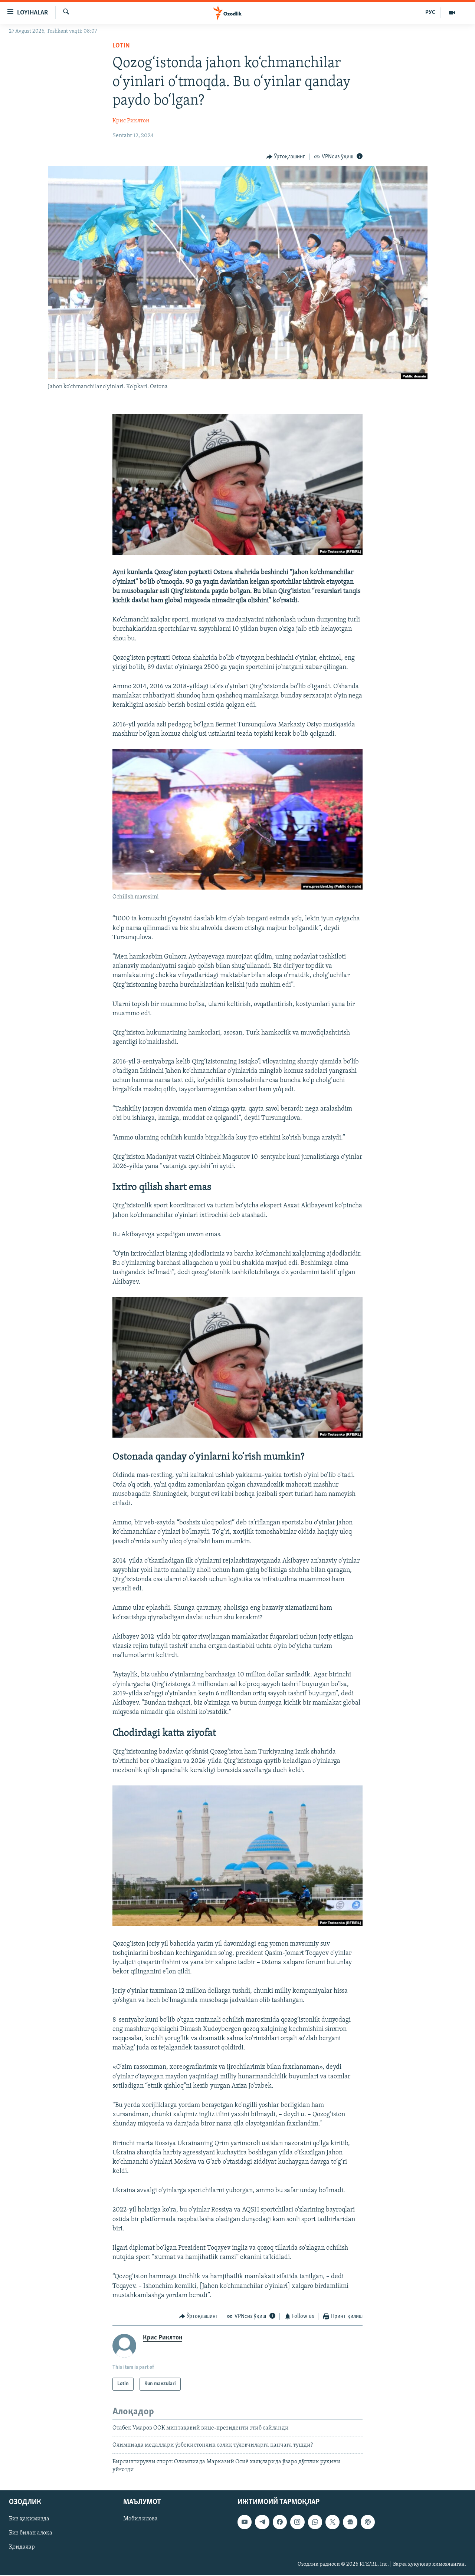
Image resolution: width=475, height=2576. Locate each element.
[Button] (286, 157)
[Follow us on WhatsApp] (315, 2522)
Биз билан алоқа (31, 2533)
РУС (430, 13)
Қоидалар (22, 2547)
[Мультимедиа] (452, 13)
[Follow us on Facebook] (280, 2522)
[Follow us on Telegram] (262, 2522)
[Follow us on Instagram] (297, 2522)
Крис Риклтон (131, 121)
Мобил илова (140, 2519)
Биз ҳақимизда (29, 2519)
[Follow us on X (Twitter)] (332, 2522)
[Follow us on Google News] (350, 2522)
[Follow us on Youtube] (245, 2522)
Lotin (121, 46)
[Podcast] (368, 2522)
